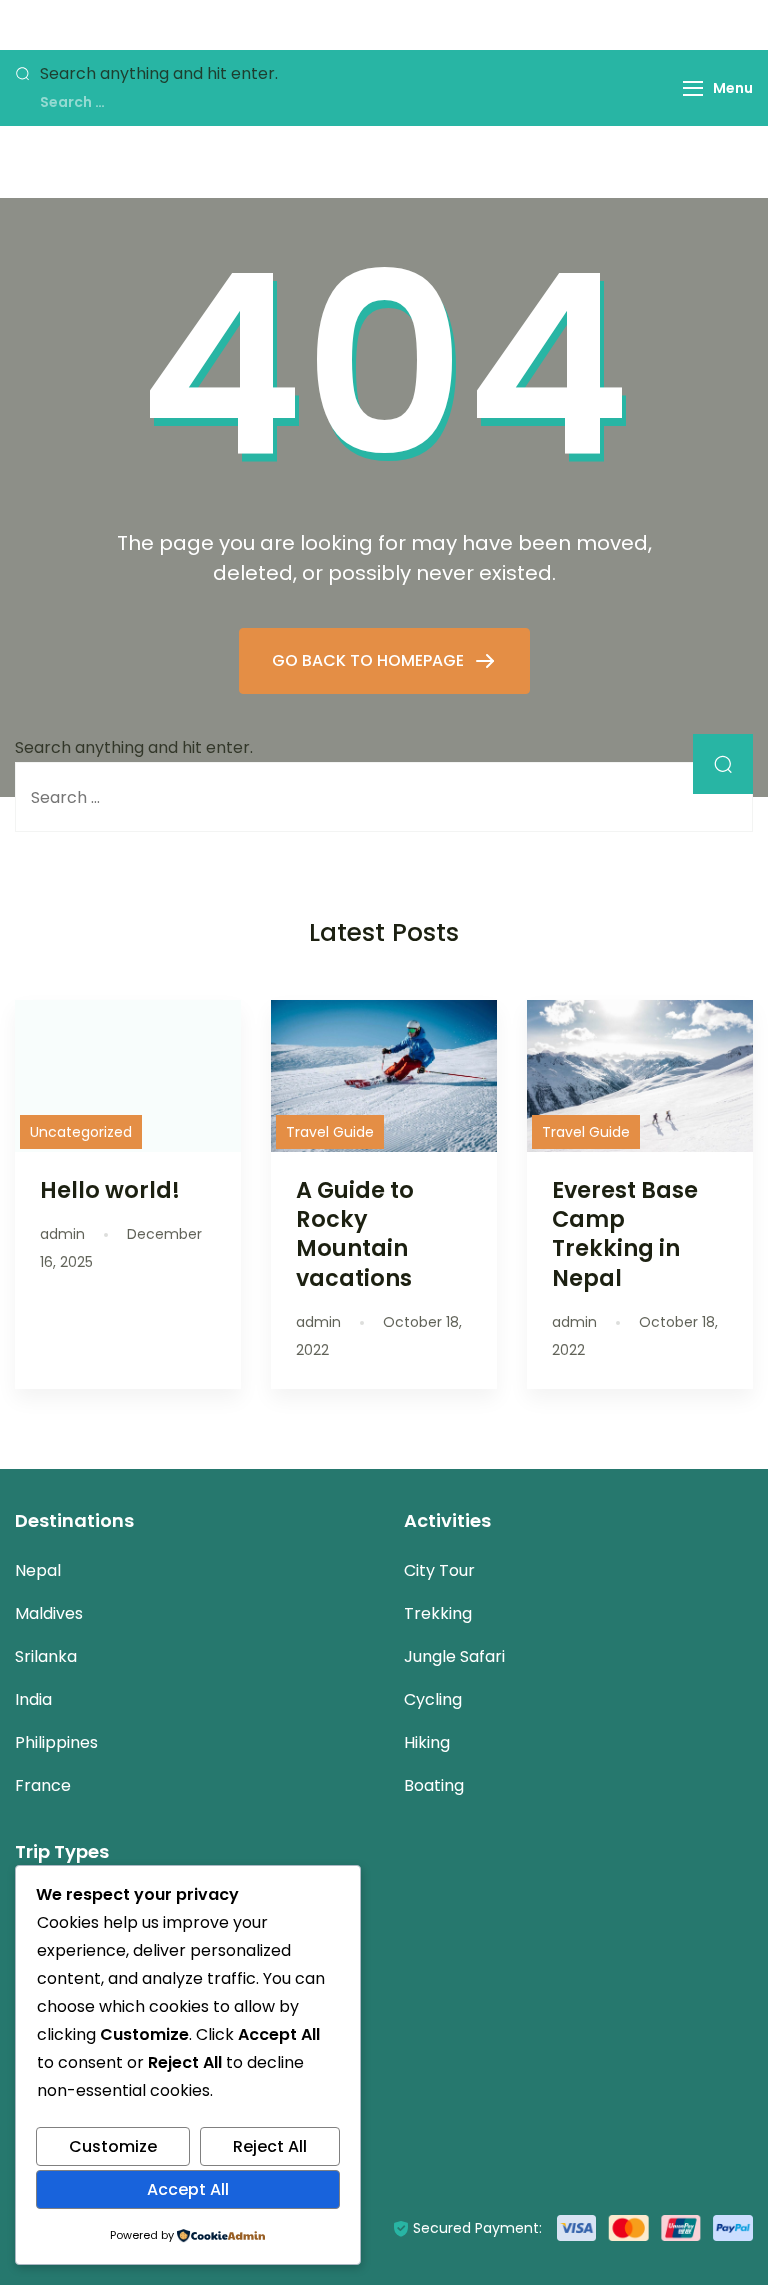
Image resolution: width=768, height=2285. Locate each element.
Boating (434, 1785)
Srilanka (46, 1656)
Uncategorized (81, 1132)
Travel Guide (330, 1132)
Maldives (49, 1613)
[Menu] (693, 88)
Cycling (433, 1699)
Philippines (56, 1742)
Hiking (427, 1742)
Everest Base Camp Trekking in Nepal (625, 1233)
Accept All (188, 2189)
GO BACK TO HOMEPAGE (370, 660)
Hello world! (110, 1190)
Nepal (38, 1570)
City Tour (439, 1570)
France (43, 1785)
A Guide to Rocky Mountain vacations (355, 1233)
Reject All (270, 2146)
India (33, 1699)
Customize (113, 2146)
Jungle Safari (454, 1656)
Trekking (438, 1613)
